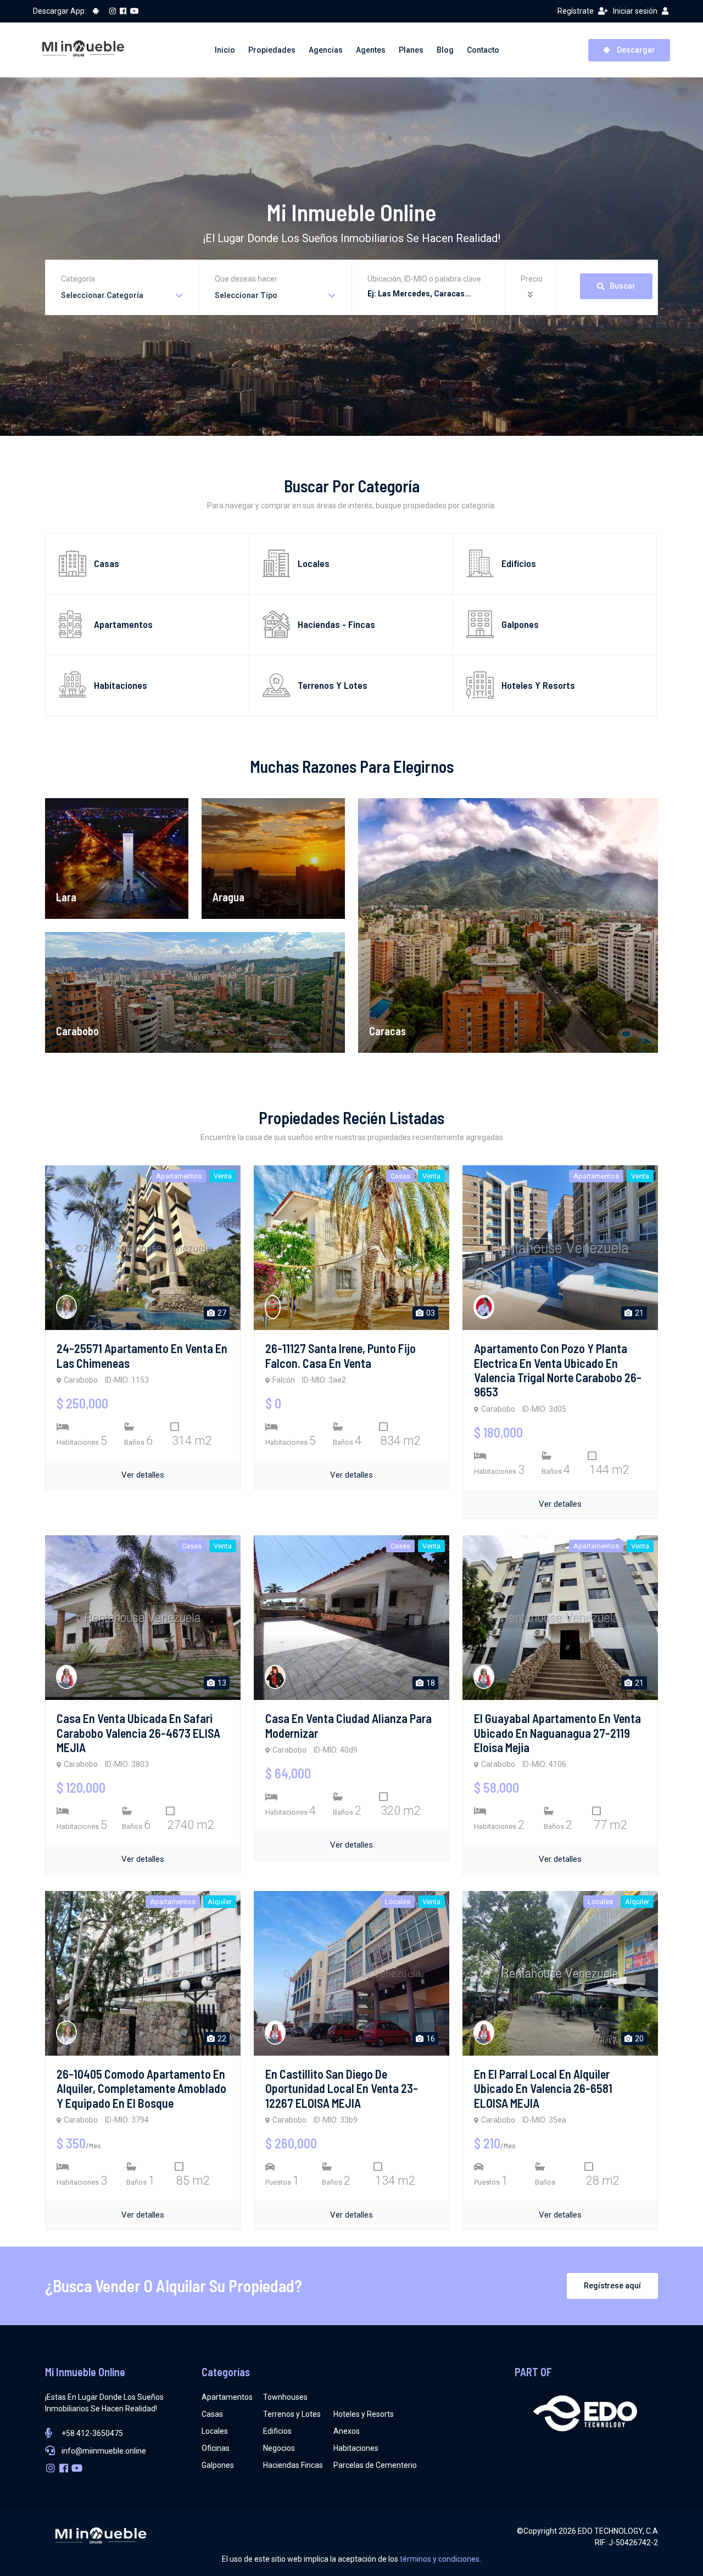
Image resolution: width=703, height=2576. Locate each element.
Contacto (483, 50)
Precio (532, 279)
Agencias (326, 50)
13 (221, 1683)
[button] (532, 295)
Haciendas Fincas (293, 2465)
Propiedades (272, 50)
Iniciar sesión (635, 11)
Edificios (277, 2431)
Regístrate (576, 11)
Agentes (371, 50)
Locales (215, 2431)
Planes (411, 50)
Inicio (225, 50)
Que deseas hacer (246, 279)
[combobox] (122, 296)
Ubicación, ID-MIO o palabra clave (424, 279)
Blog (445, 50)
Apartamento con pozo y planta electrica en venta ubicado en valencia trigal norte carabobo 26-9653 (558, 1370)
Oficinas (216, 2448)
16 (430, 2039)
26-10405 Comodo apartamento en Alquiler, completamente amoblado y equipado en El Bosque (141, 2088)
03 (430, 1313)
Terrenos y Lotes (292, 2414)
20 (638, 2039)
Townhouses (285, 2397)
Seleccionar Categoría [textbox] (102, 295)
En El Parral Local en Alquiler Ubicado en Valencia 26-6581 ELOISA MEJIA (543, 2088)
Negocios (279, 2448)
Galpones (218, 2465)
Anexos (347, 2431)
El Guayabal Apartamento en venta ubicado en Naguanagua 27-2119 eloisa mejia (557, 1733)
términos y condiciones (440, 2559)
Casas (212, 2414)
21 (638, 1313)
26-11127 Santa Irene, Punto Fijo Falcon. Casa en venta (341, 1355)
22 (221, 2039)
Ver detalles (143, 1475)
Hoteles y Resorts (364, 2414)
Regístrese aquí (612, 2286)
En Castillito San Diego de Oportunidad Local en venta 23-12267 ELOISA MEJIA (342, 2088)
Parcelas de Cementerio (375, 2465)
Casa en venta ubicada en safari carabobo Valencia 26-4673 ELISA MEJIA (138, 1733)
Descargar (635, 50)
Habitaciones (356, 2448)
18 (430, 1683)
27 (221, 1313)
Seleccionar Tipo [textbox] (246, 295)
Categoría (78, 279)
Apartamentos (227, 2397)
